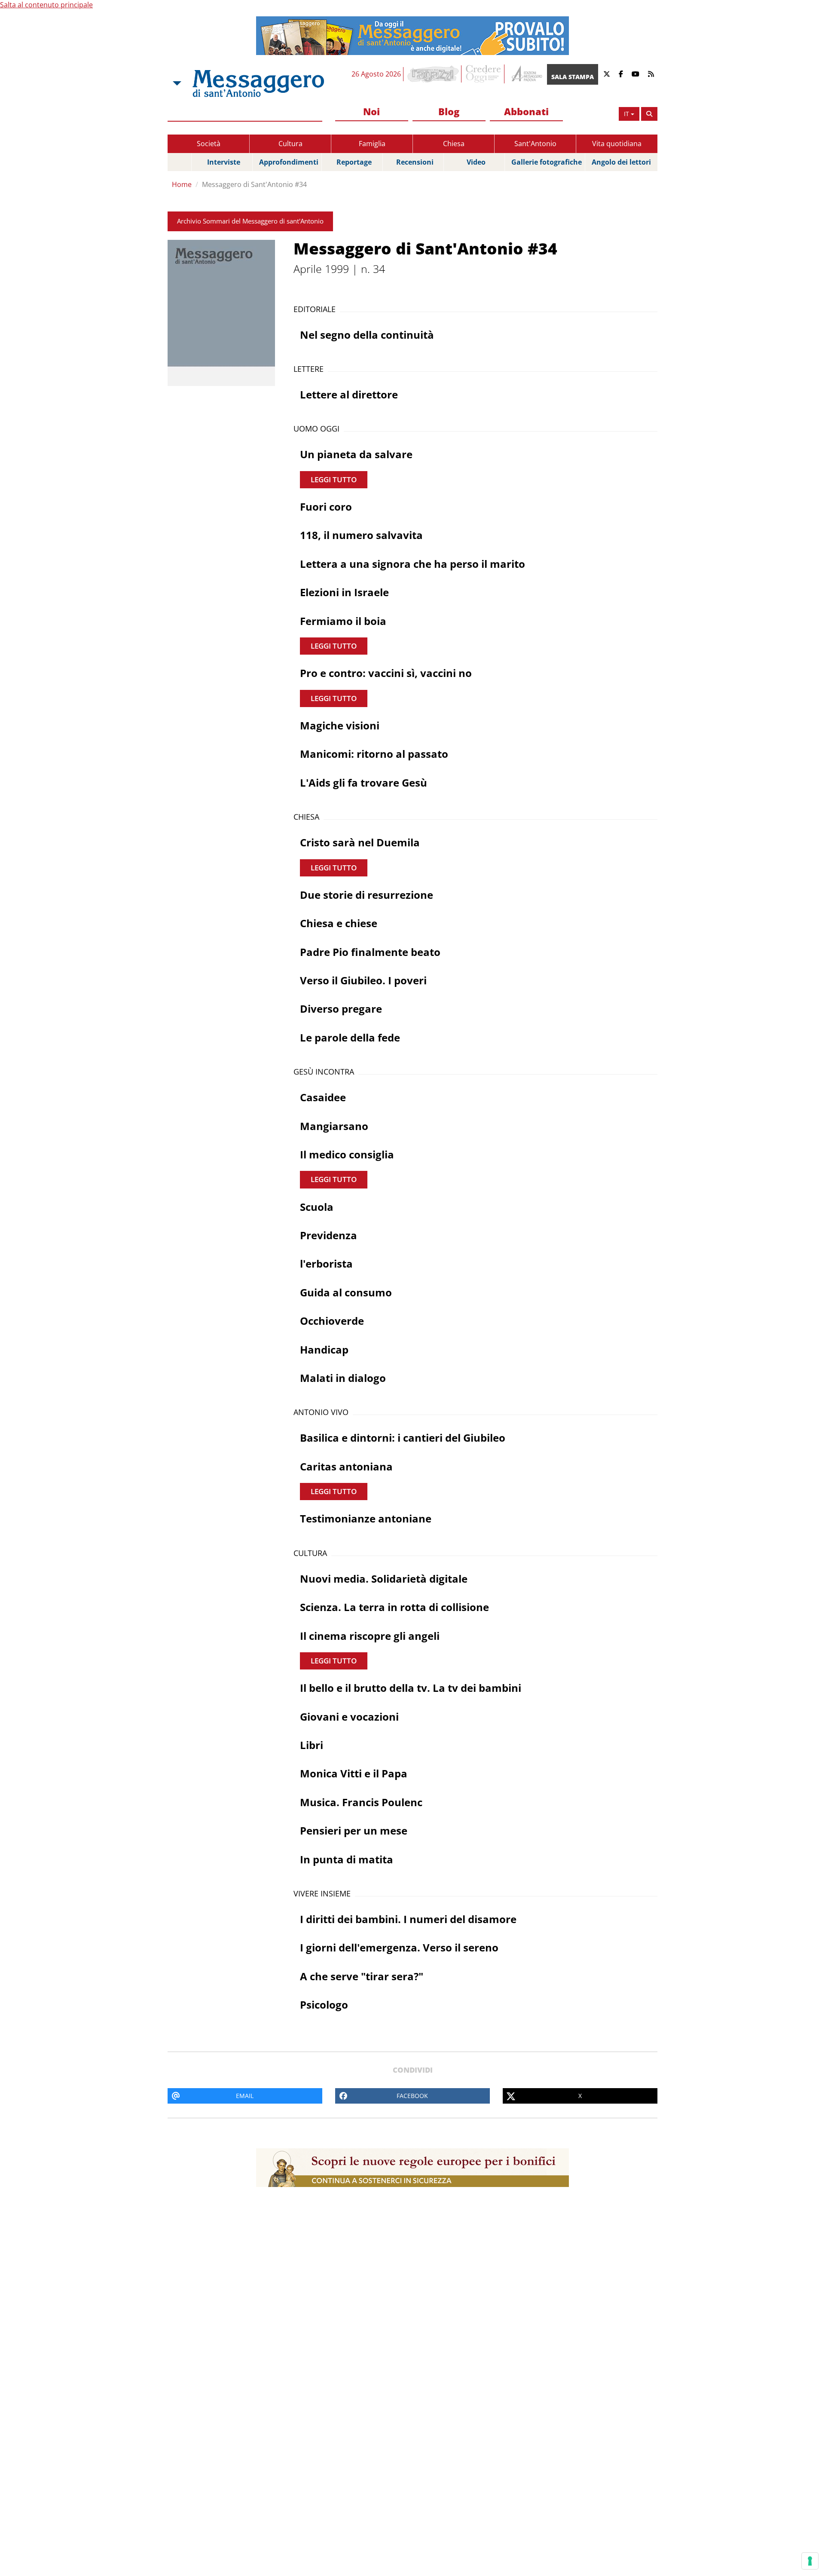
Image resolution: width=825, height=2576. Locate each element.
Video (476, 162)
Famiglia (372, 144)
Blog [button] (449, 111)
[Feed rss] (651, 74)
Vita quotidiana (617, 144)
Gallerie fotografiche (547, 162)
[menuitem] (372, 112)
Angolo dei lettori (621, 162)
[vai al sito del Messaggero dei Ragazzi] (433, 74)
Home (182, 184)
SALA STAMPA (573, 77)
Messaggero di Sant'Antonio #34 (254, 184)
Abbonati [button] (526, 111)
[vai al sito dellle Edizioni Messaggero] (526, 74)
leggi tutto (334, 479)
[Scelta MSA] (176, 83)
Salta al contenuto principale (46, 5)
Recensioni (415, 162)
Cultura (290, 144)
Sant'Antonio (535, 144)
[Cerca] (649, 114)
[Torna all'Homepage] (258, 83)
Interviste (224, 162)
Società (209, 144)
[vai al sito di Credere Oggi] (484, 74)
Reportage (354, 162)
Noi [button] (371, 111)
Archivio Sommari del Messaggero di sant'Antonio (250, 221)
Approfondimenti (289, 162)
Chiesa (454, 144)
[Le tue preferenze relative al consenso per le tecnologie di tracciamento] (810, 2561)
